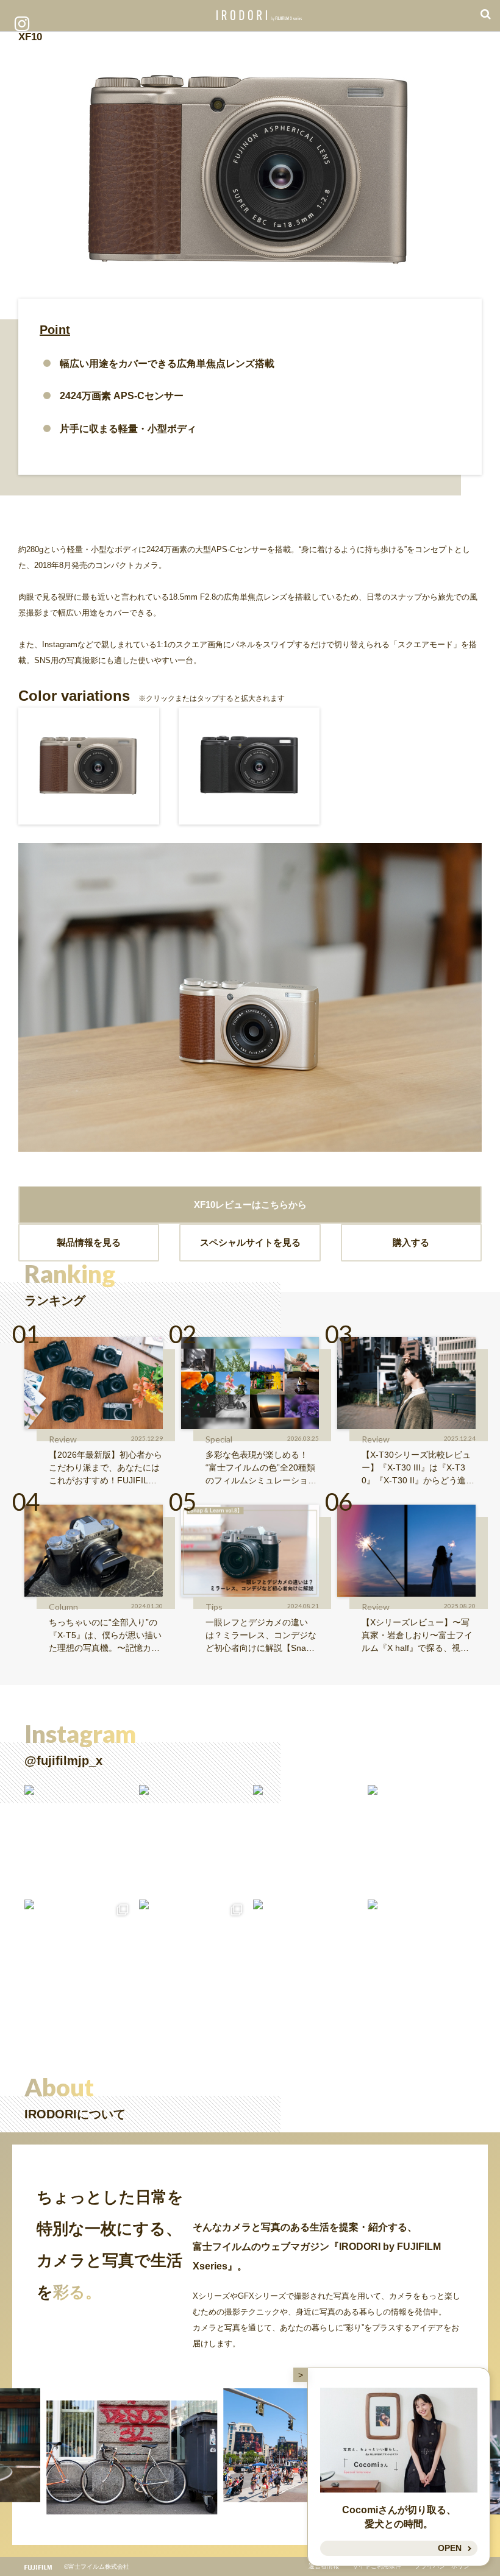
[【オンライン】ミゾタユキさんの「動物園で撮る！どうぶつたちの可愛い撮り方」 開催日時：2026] (422, 1954)
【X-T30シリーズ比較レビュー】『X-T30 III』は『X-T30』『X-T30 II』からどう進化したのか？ (418, 1468)
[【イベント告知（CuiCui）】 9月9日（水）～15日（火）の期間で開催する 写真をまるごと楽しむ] (79, 1954)
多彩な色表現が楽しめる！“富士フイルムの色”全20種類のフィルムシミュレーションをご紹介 (261, 1468)
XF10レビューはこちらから (250, 1205)
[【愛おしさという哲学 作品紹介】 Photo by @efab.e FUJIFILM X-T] (422, 1839)
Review (63, 1439)
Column (63, 1607)
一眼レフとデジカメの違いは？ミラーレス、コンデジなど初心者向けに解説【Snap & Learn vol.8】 (262, 1636)
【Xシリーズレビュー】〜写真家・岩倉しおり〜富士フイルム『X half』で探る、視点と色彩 (417, 1636)
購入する (411, 1242)
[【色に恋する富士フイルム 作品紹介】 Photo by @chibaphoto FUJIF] (307, 1954)
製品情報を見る (89, 1242)
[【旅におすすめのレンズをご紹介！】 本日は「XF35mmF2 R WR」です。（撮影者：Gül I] (193, 1954)
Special (219, 1439)
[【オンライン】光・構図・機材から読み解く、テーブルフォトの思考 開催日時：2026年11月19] (193, 1839)
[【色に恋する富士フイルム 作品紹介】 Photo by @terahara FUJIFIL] (79, 1839)
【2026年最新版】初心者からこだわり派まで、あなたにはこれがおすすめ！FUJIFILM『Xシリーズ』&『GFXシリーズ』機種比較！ (105, 1468)
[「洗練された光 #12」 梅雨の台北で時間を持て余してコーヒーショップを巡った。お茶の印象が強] (307, 1839)
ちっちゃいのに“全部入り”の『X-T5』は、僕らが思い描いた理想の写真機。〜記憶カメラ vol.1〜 (105, 1636)
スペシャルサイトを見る (250, 1242)
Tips (214, 1607)
